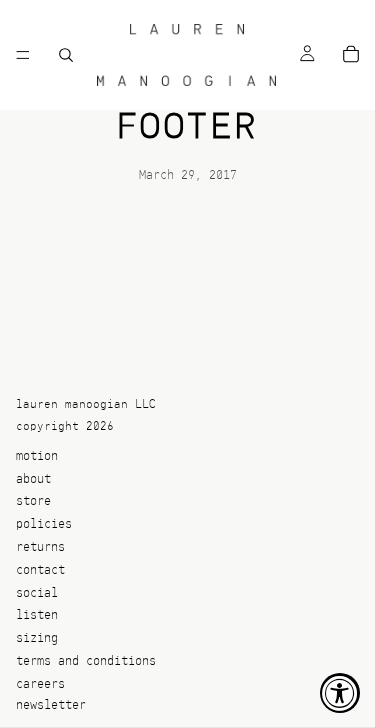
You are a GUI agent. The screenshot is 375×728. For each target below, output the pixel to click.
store (33, 502)
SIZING (37, 639)
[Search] (66, 55)
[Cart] (351, 55)
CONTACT (40, 570)
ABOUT (33, 479)
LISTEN (37, 616)
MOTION (37, 456)
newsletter (51, 705)
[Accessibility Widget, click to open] (340, 693)
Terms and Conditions (86, 661)
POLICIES (44, 525)
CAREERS (40, 684)
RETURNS (40, 547)
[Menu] (23, 55)
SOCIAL (37, 593)
